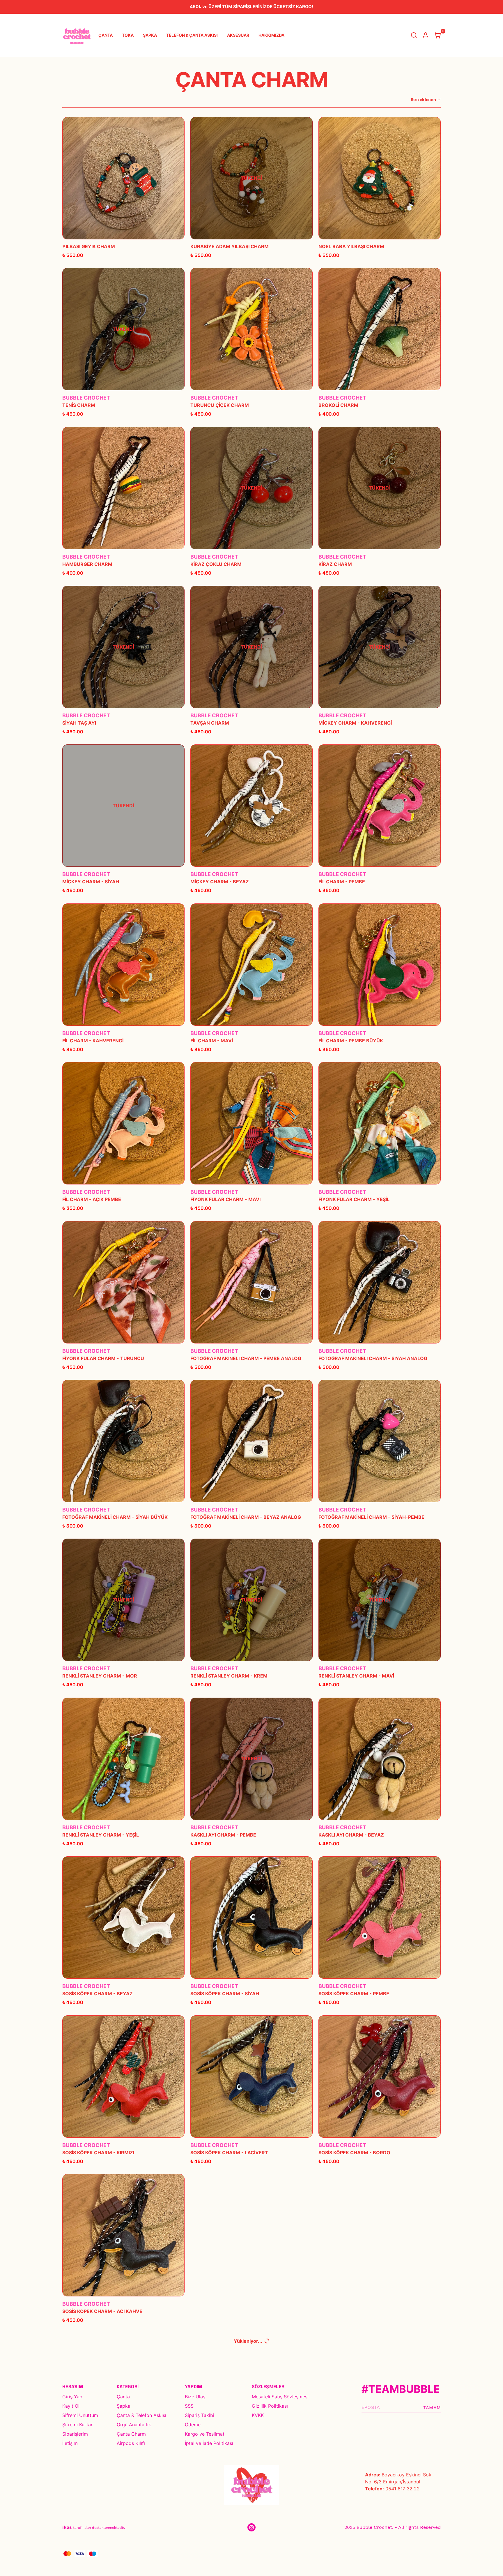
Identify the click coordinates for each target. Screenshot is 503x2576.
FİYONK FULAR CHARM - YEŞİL (354, 1199)
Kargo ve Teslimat (205, 2434)
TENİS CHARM (79, 405)
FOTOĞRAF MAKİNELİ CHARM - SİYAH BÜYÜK (115, 1517)
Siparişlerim (75, 2434)
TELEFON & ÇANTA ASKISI (192, 35)
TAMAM (432, 2408)
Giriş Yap (72, 2397)
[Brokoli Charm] (380, 329)
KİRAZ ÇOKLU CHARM (216, 564)
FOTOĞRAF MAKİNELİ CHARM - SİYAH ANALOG (373, 1358)
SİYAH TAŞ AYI (79, 723)
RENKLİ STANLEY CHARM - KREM (229, 1676)
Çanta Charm (131, 2434)
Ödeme (193, 2425)
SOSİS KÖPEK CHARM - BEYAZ (98, 1994)
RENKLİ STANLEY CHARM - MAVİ (356, 1676)
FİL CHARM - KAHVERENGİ (93, 1041)
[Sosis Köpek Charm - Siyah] (251, 1918)
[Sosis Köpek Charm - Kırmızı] (123, 2077)
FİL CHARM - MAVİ (212, 1041)
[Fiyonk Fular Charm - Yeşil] (380, 1123)
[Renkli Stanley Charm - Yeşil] (123, 1759)
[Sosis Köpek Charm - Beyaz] (123, 1918)
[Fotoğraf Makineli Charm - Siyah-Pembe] (380, 1441)
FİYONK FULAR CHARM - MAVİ (225, 1199)
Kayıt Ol (71, 2406)
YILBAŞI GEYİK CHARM (89, 246)
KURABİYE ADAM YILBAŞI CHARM (230, 246)
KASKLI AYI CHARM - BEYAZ (351, 1835)
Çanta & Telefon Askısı (141, 2415)
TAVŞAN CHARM (210, 723)
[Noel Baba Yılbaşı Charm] (380, 178)
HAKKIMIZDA (271, 35)
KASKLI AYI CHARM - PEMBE (223, 1835)
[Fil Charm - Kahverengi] (123, 965)
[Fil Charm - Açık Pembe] (123, 1123)
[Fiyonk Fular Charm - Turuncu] (123, 1282)
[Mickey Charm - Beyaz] (251, 806)
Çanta (123, 2397)
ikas (67, 2527)
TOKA (128, 35)
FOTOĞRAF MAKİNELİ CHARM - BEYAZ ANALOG (246, 1517)
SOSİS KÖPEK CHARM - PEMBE (354, 1994)
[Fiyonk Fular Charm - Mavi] (251, 1123)
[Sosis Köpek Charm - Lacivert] (251, 2077)
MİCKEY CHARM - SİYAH (91, 882)
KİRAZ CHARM (335, 564)
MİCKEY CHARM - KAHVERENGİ (355, 723)
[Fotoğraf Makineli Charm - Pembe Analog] (251, 1282)
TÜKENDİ (251, 178)
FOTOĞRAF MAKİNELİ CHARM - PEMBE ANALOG (246, 1358)
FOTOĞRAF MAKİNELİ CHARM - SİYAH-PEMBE (371, 1517)
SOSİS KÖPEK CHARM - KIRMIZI (98, 2153)
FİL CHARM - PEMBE (342, 882)
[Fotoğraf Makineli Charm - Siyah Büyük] (123, 1441)
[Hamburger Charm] (123, 488)
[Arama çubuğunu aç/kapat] (414, 35)
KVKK (258, 2415)
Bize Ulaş (195, 2397)
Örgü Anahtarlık (134, 2425)
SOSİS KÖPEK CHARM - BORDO (354, 2153)
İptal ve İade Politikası (209, 2443)
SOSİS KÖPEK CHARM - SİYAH (225, 1994)
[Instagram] (251, 2527)
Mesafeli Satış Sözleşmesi (280, 2397)
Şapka (124, 2406)
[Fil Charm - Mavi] (251, 965)
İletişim (70, 2443)
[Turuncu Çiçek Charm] (251, 329)
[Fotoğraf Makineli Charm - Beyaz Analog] (251, 1441)
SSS (189, 2406)
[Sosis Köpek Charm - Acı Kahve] (123, 2235)
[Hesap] (426, 35)
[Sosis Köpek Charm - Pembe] (380, 1918)
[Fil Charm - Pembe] (380, 806)
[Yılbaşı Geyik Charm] (123, 178)
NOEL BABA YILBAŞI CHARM (351, 246)
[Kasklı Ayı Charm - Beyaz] (380, 1759)
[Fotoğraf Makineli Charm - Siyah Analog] (380, 1282)
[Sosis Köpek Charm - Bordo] (380, 2077)
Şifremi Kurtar (77, 2425)
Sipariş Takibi (200, 2415)
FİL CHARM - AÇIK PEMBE (92, 1199)
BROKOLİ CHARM (338, 405)
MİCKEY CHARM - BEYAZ (220, 882)
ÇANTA (106, 35)
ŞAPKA (150, 35)
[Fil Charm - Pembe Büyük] (380, 965)
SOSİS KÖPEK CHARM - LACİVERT (229, 2153)
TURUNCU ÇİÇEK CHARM (220, 405)
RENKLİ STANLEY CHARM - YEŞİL (101, 1835)
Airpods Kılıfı (131, 2443)
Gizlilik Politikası (270, 2406)
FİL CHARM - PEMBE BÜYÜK (351, 1041)
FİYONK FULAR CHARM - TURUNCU (103, 1358)
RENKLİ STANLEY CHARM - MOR (100, 1676)
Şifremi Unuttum (80, 2415)
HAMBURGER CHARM (87, 564)
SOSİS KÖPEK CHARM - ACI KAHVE (102, 2311)
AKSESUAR (238, 35)
